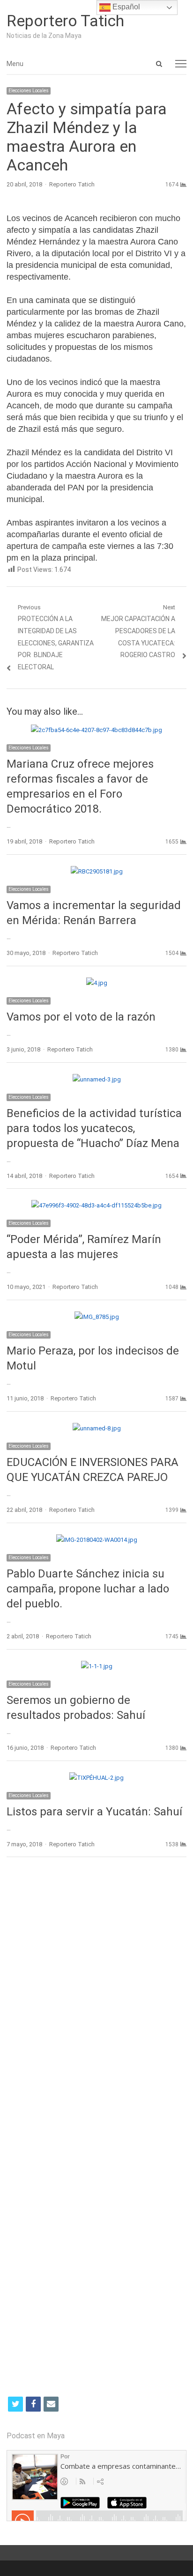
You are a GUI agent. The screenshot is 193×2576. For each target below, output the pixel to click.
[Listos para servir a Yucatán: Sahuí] (96, 1778)
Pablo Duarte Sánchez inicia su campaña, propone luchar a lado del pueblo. (88, 1589)
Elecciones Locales (29, 91)
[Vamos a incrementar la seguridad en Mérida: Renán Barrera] (97, 871)
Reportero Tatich (65, 21)
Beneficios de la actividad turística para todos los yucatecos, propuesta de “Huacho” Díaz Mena (94, 1128)
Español (125, 7)
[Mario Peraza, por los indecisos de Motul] (97, 1317)
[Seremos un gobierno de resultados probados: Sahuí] (97, 1666)
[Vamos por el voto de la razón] (97, 983)
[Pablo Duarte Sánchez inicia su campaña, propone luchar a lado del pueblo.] (97, 1540)
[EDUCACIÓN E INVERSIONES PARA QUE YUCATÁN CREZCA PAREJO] (97, 1428)
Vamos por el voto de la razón (81, 1017)
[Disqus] (96, 2000)
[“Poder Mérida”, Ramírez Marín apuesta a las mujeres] (96, 1205)
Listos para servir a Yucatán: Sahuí (94, 1812)
